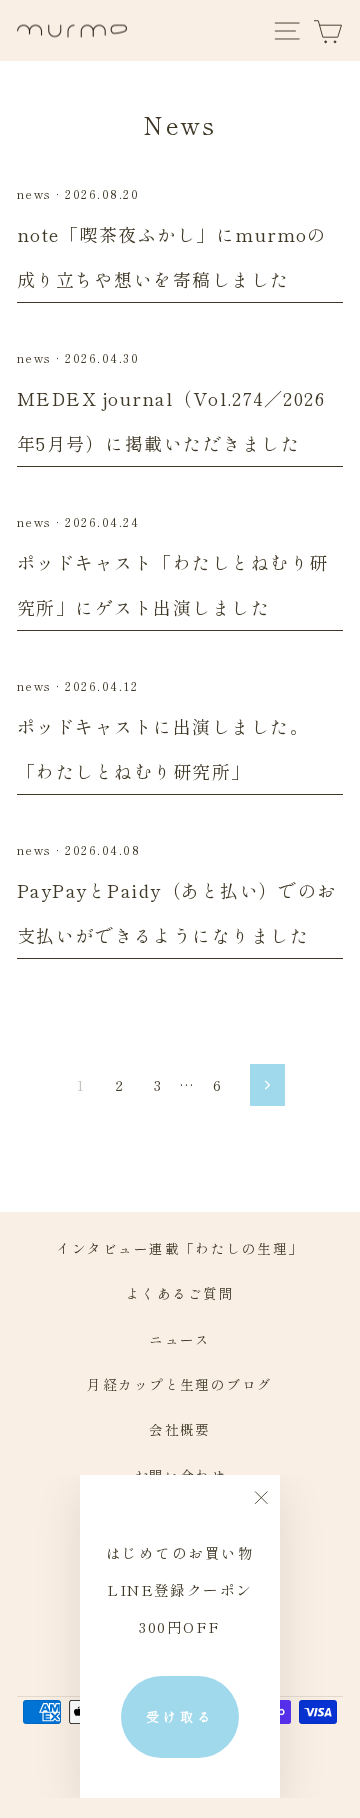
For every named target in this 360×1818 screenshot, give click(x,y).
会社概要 (180, 1429)
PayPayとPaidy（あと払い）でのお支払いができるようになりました (177, 912)
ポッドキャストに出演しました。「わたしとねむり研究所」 (163, 748)
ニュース (180, 1339)
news (34, 193)
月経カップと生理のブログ (180, 1384)
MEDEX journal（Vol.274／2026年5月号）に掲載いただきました (171, 420)
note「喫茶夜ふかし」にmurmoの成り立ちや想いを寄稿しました (172, 256)
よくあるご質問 (180, 1293)
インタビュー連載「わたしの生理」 (180, 1248)
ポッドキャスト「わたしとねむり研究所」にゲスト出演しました (173, 584)
